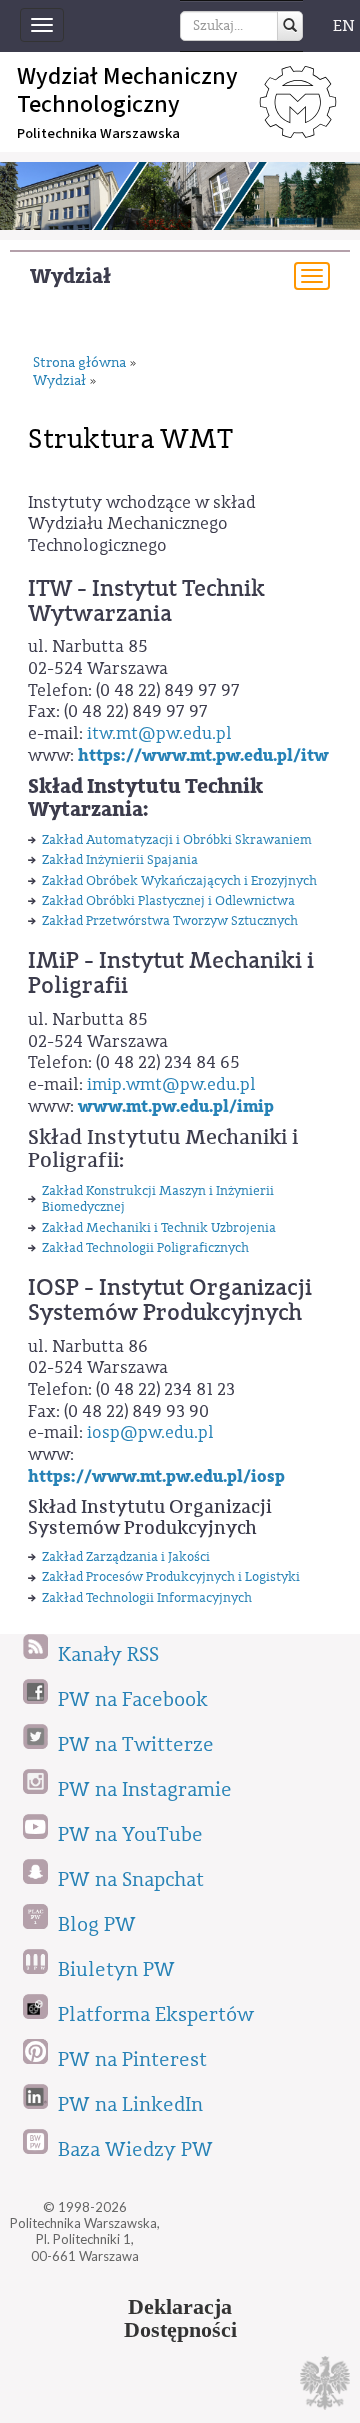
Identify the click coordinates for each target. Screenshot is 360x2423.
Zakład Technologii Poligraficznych (145, 1247)
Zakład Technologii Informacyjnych (147, 1597)
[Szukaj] (290, 26)
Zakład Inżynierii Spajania (120, 859)
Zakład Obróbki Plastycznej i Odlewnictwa (168, 900)
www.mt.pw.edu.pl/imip (176, 1106)
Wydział (70, 276)
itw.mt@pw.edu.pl (159, 733)
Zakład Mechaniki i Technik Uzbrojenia (159, 1227)
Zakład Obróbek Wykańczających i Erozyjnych (179, 880)
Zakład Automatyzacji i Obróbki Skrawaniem (177, 839)
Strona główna (79, 363)
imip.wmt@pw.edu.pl (171, 1084)
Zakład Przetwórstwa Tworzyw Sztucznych (170, 920)
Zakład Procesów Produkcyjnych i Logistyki (171, 1576)
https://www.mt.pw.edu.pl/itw (203, 755)
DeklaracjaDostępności (180, 2319)
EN (344, 26)
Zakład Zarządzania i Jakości (126, 1556)
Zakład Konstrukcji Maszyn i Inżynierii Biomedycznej (158, 1198)
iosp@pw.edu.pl (150, 1432)
